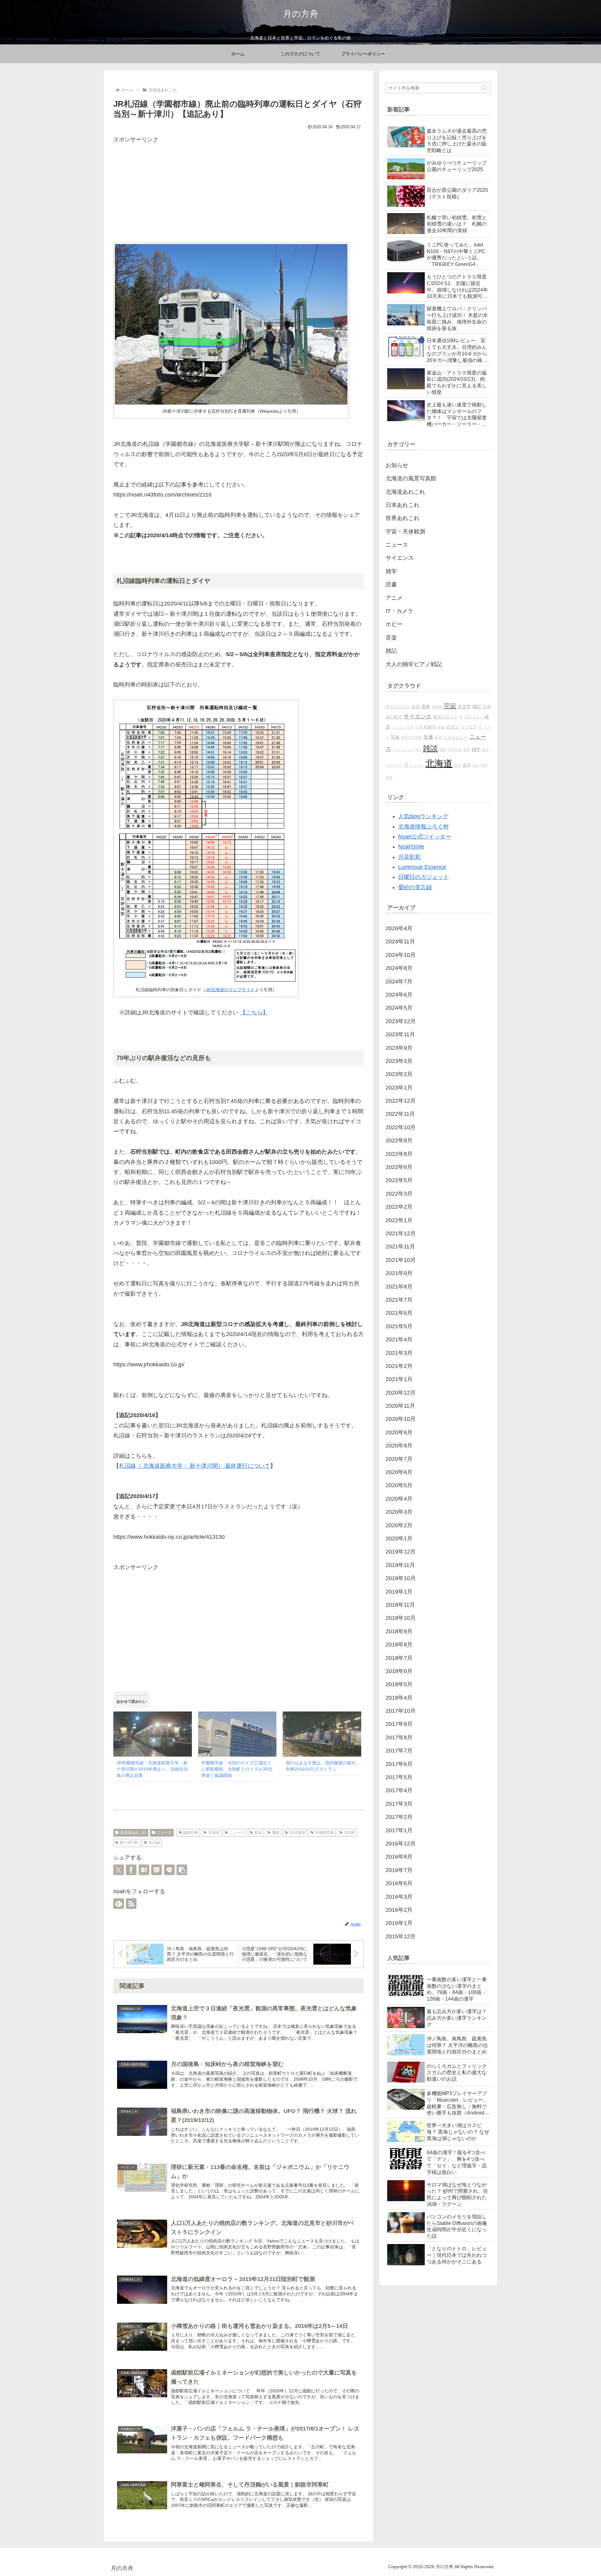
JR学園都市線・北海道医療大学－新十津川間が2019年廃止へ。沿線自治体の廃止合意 (152, 1769)
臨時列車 (191, 1833)
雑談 (430, 748)
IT (406, 765)
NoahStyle (411, 847)
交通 (419, 727)
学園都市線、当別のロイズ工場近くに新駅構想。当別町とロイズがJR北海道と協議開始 (237, 1769)
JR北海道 (297, 1833)
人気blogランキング (423, 816)
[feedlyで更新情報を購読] (119, 1904)
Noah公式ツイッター (425, 837)
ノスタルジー (455, 737)
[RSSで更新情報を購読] (131, 1904)
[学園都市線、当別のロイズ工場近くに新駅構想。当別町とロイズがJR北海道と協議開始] (237, 1734)
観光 (458, 765)
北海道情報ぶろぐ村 (424, 827)
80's (418, 750)
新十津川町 (129, 1843)
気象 (441, 727)
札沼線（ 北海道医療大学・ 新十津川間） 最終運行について (195, 1466)
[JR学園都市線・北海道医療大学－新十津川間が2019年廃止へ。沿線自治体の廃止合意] (153, 1734)
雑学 (476, 749)
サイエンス (418, 717)
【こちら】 (254, 1013)
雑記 (477, 706)
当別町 (350, 1833)
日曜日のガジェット (424, 877)
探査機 (437, 707)
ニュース (164, 1833)
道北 (476, 765)
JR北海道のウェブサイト (230, 990)
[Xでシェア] (119, 1870)
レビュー (417, 765)
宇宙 (450, 706)
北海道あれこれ (133, 1833)
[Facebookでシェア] (131, 1870)
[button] (182, 1870)
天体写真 (455, 750)
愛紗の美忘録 (415, 887)
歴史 (443, 750)
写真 (395, 737)
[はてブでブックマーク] (144, 1870)
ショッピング (403, 750)
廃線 (276, 1833)
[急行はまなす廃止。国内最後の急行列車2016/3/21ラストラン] (322, 1734)
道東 (426, 706)
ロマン (453, 727)
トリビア (469, 727)
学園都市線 (325, 1833)
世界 (467, 750)
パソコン (398, 727)
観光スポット (445, 717)
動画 (438, 737)
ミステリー (394, 765)
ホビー (478, 717)
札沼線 (154, 1843)
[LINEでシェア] (169, 1870)
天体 (428, 737)
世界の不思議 (411, 737)
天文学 (464, 706)
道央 (485, 750)
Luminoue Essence (422, 867)
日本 (410, 727)
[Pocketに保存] (157, 1870)
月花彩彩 (409, 857)
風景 (467, 765)
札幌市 (430, 727)
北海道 (214, 1833)
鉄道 (258, 1833)
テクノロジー (398, 707)
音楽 (468, 717)
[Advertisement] (239, 189)
